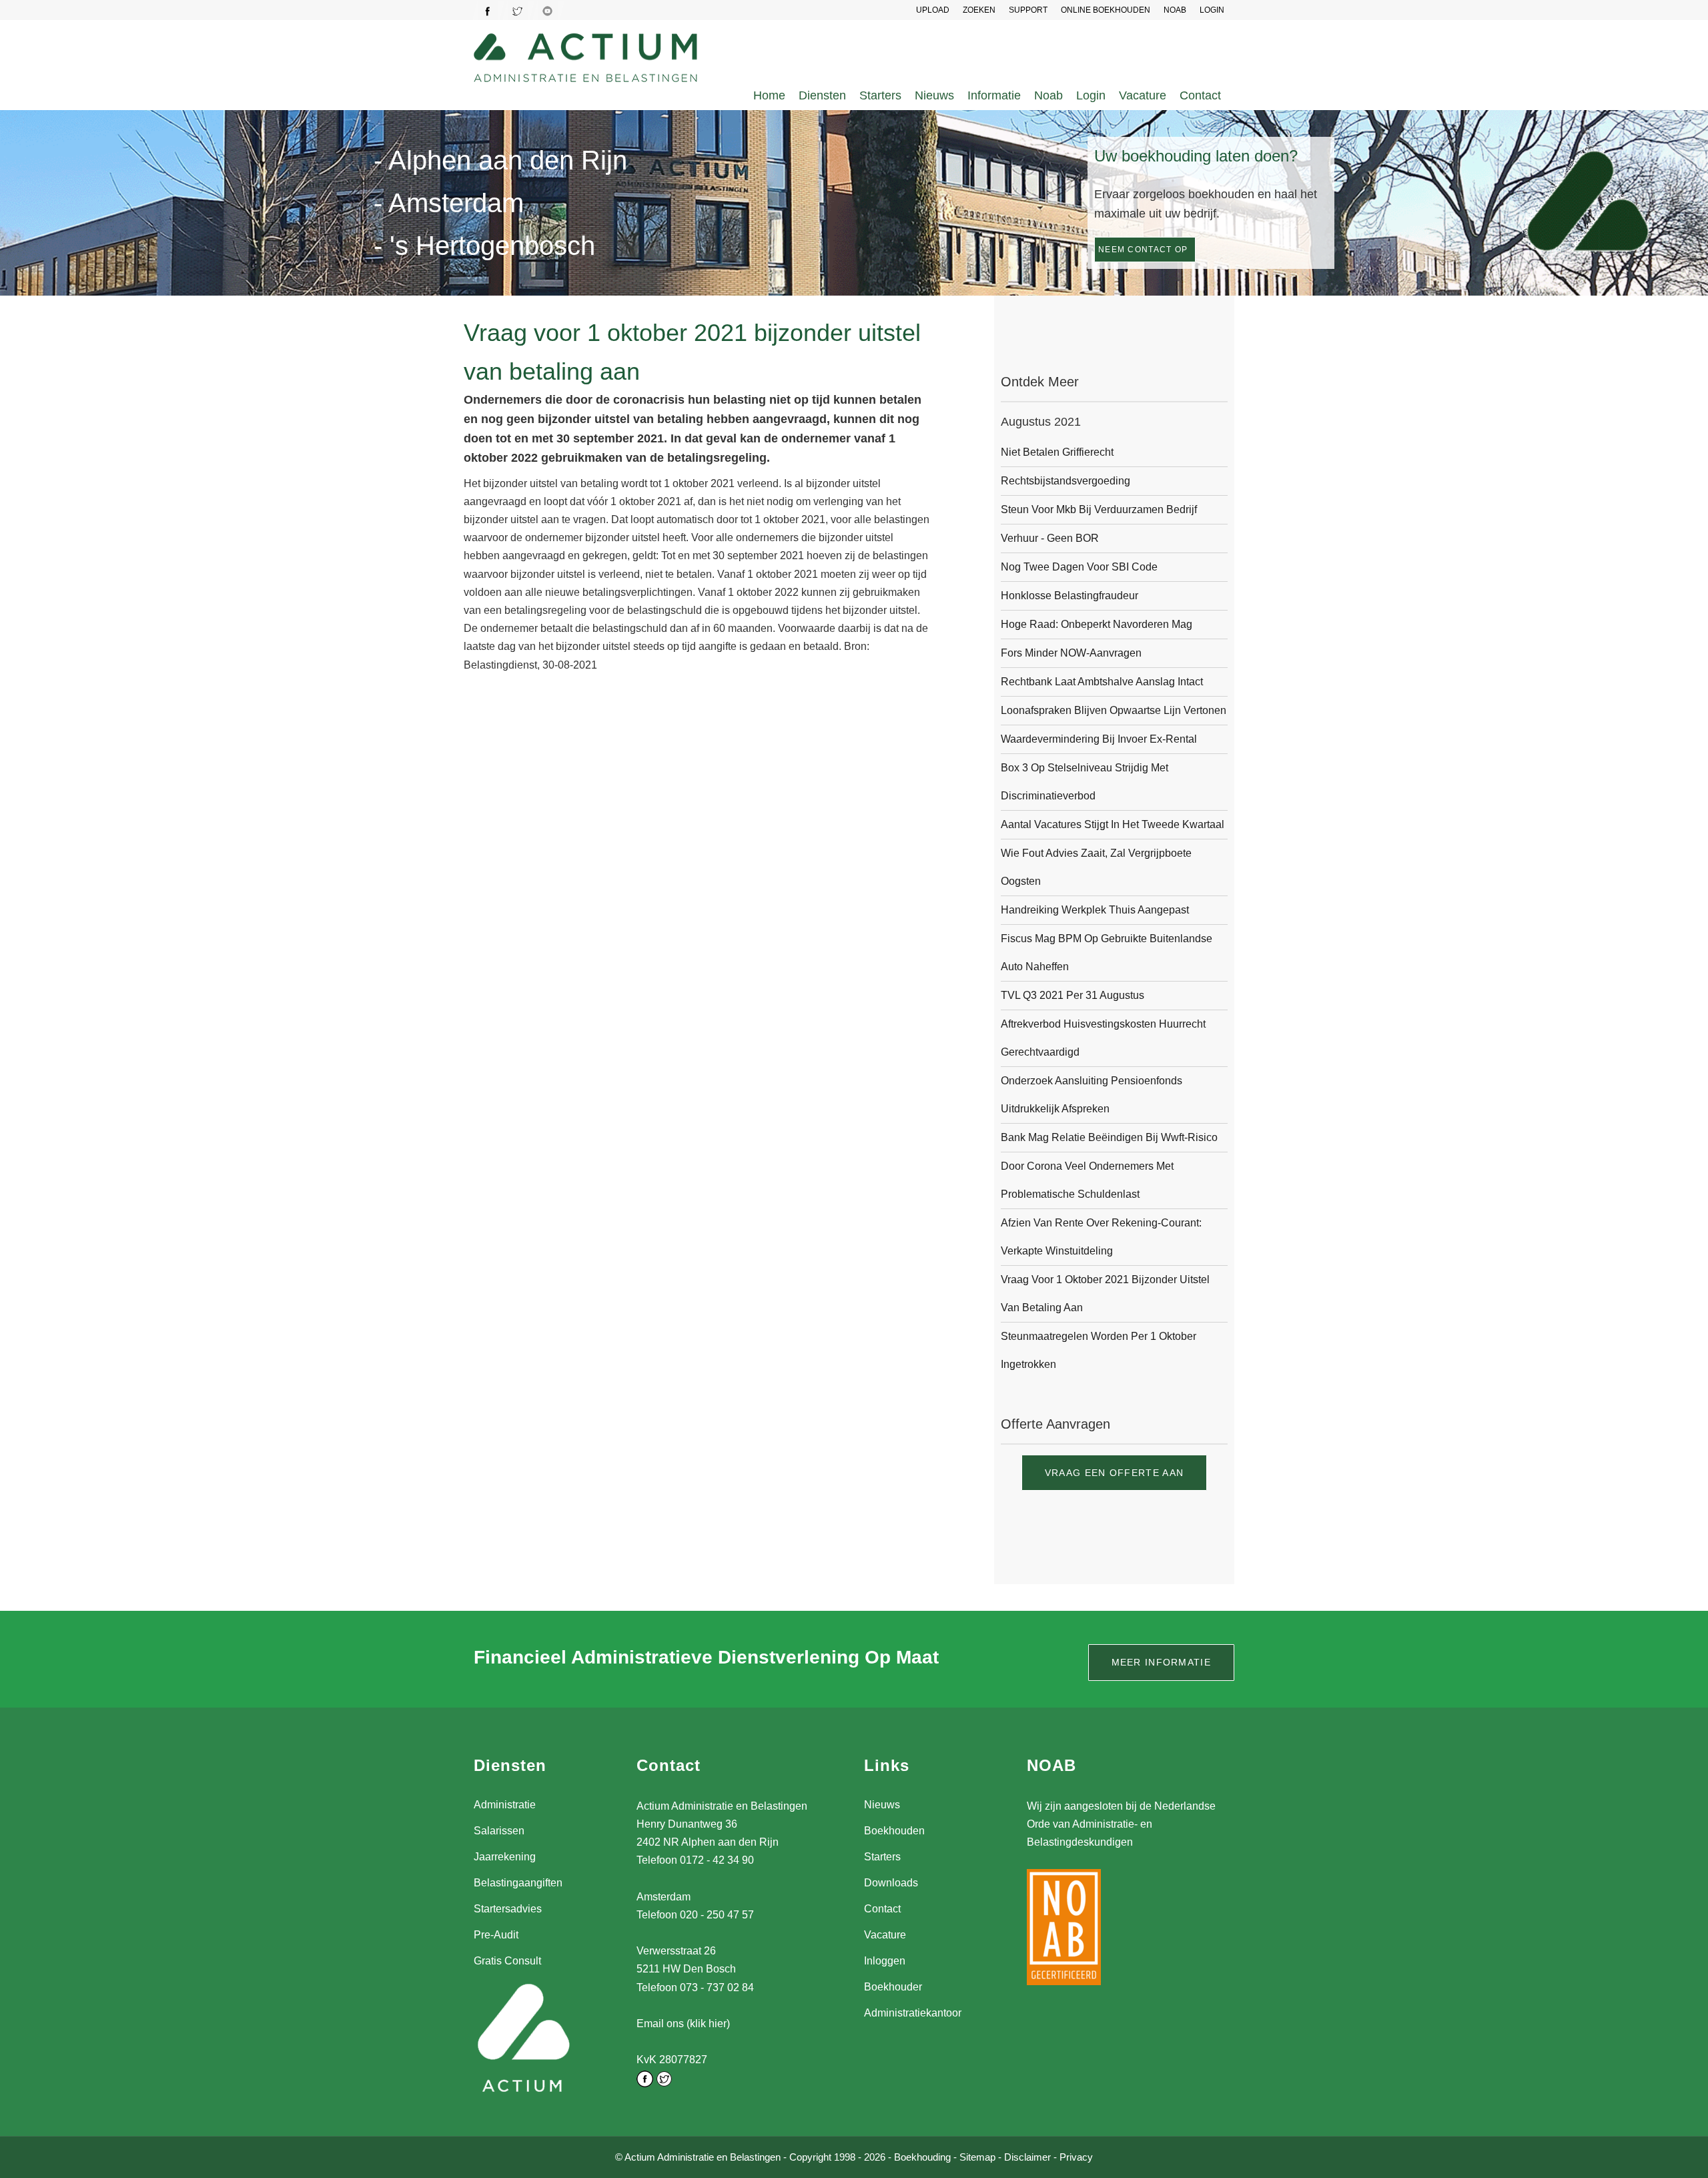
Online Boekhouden (1106, 10)
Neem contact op (1143, 250)
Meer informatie (1162, 1662)
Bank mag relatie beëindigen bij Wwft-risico (1109, 1137)
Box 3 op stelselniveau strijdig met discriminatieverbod (1085, 782)
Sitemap (977, 2157)
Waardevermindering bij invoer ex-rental (1099, 739)
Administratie (505, 1805)
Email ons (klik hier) (683, 2024)
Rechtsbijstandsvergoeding (1065, 481)
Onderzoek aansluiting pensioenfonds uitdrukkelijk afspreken (1092, 1095)
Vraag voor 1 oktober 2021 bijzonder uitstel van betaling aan (1105, 1294)
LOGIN (1212, 10)
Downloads (891, 1883)
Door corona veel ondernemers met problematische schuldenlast (1087, 1180)
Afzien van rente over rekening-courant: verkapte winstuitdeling (1101, 1237)
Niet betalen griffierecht (1057, 452)
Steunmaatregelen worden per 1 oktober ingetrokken (1099, 1350)
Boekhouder (893, 1987)
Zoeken (979, 10)
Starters (880, 95)
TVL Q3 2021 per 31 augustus (1073, 995)
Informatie (994, 95)
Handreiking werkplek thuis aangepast (1095, 910)
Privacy (1076, 2157)
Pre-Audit (496, 1935)
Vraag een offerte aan (1114, 1473)
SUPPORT (1028, 10)
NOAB (1175, 10)
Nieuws (934, 95)
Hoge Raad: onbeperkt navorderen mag (1097, 624)
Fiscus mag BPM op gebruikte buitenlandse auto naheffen (1107, 953)
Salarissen (499, 1831)
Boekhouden (894, 1831)
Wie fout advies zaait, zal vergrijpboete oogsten (1096, 867)
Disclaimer (1027, 2157)
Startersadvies (508, 1909)
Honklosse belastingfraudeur (1070, 596)
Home (769, 95)
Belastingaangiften (518, 1883)
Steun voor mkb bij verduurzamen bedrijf (1099, 509)
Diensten (822, 95)
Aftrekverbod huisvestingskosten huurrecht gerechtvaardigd (1103, 1038)
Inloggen (885, 1961)
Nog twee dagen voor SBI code (1079, 567)
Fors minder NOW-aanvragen (1071, 653)
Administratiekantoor (913, 2013)
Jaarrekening (505, 1857)
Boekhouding (922, 2157)
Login (1091, 95)
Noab (1048, 95)
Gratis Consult (507, 1961)
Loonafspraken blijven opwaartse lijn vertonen (1114, 710)
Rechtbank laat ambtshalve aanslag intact (1102, 682)
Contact (1200, 95)
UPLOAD (933, 10)
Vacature (1143, 95)
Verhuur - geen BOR (1050, 538)
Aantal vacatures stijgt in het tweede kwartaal (1113, 824)
